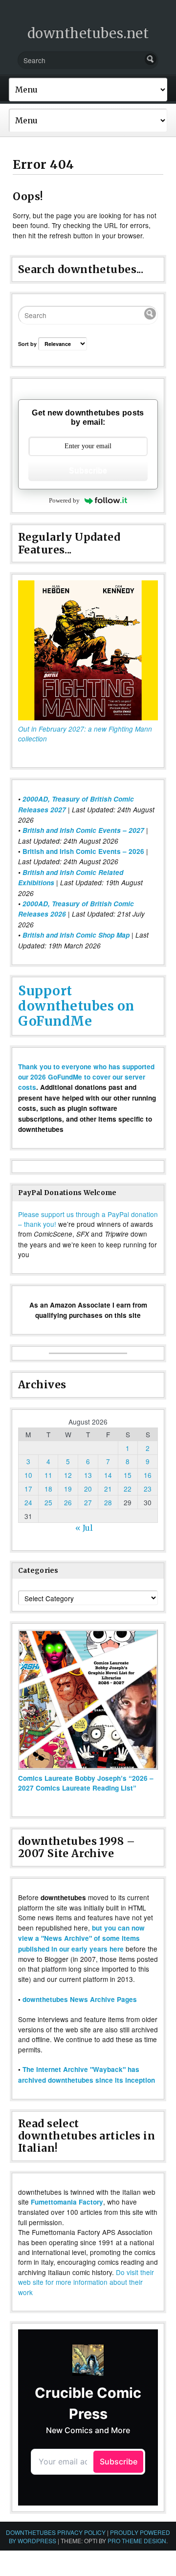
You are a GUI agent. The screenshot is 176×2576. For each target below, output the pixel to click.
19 (68, 1489)
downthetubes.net (88, 33)
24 (28, 1502)
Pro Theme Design (137, 2541)
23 (148, 1489)
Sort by (28, 344)
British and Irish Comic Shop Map (76, 935)
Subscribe (88, 471)
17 (28, 1489)
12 (68, 1475)
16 (148, 1475)
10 (28, 1475)
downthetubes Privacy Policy (56, 2532)
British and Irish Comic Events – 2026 (83, 851)
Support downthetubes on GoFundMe (76, 1006)
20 (88, 1489)
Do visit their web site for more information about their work (86, 2282)
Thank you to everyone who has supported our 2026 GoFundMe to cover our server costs (86, 1077)
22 (128, 1489)
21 (108, 1489)
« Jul (84, 1528)
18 (48, 1489)
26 (68, 1502)
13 (88, 1475)
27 (88, 1502)
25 (48, 1502)
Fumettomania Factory (67, 2202)
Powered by (64, 500)
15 (128, 1475)
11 (48, 1475)
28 (108, 1502)
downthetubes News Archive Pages (80, 1999)
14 (108, 1475)
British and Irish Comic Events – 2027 (83, 830)
